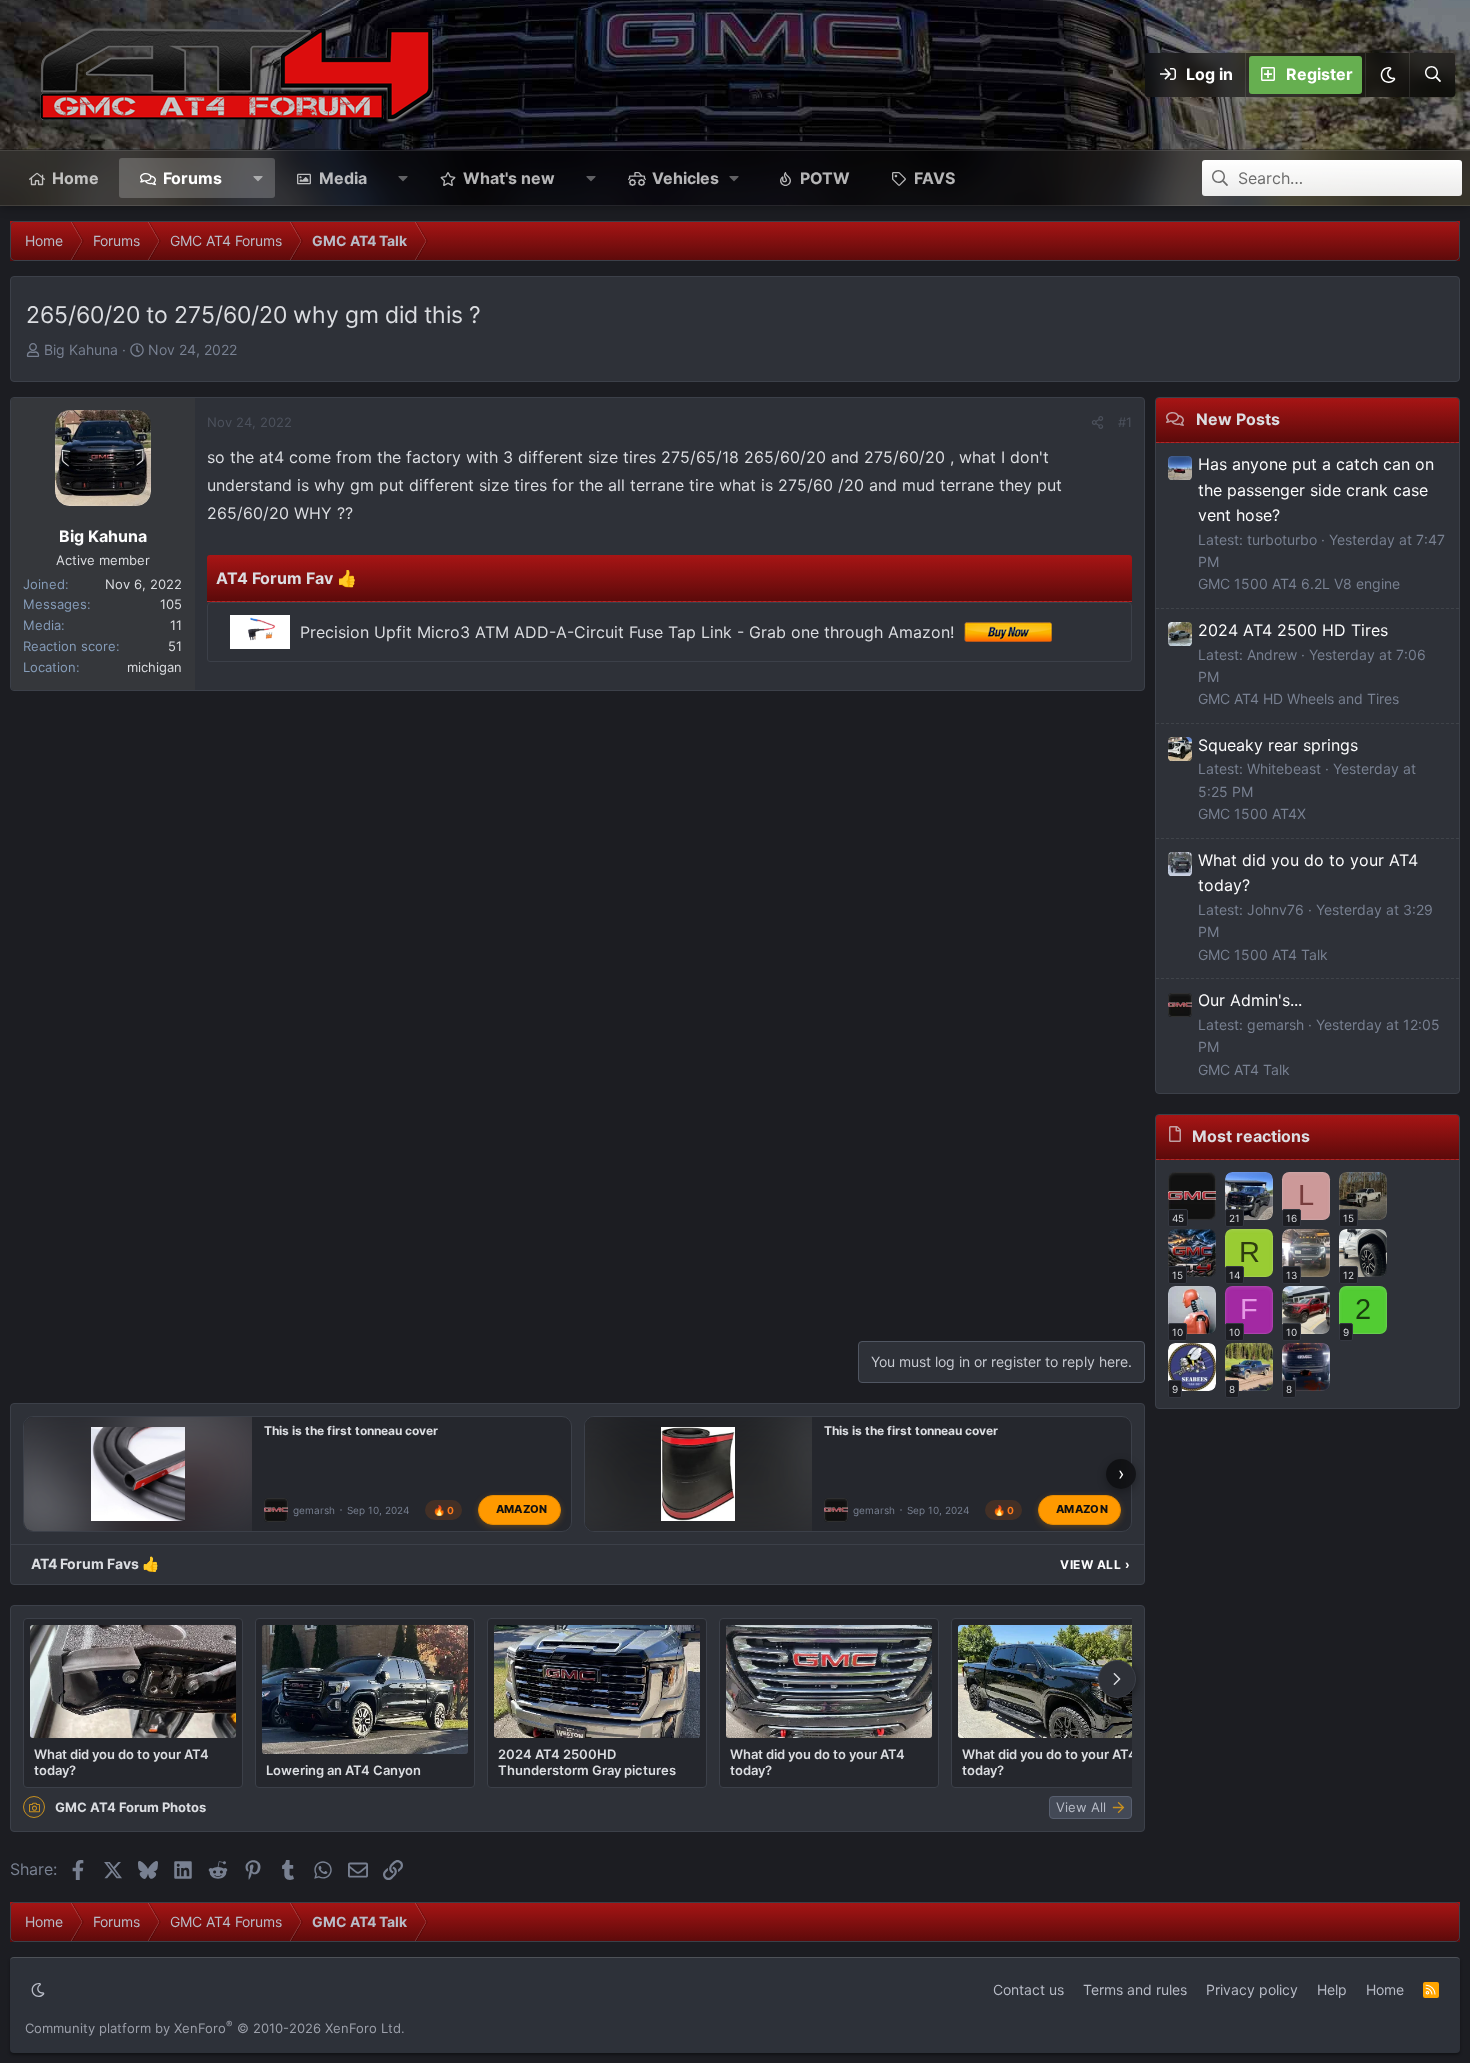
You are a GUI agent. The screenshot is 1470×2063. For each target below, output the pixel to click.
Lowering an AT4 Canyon (343, 1770)
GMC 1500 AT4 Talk (1263, 954)
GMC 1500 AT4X (1252, 813)
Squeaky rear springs (1278, 745)
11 (176, 625)
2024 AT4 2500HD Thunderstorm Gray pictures (587, 1762)
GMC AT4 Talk (1244, 1069)
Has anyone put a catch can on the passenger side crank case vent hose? (1316, 489)
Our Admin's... (1250, 1000)
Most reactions (1251, 1136)
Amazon (522, 1510)
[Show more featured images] (1117, 1679)
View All (1095, 1564)
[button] (1387, 75)
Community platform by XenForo (215, 2028)
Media (343, 178)
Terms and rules (1135, 1989)
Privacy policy (1252, 1989)
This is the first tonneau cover (351, 1430)
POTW (825, 178)
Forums (192, 178)
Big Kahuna (81, 349)
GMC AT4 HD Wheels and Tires (1298, 698)
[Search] (1432, 75)
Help (1332, 1989)
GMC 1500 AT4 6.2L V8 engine (1299, 583)
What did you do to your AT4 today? (121, 1762)
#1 (1125, 422)
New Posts (1238, 419)
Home (75, 178)
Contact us (1028, 1989)
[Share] (1097, 422)
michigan (154, 667)
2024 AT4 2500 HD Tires (1293, 630)
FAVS (934, 178)
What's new (509, 178)
